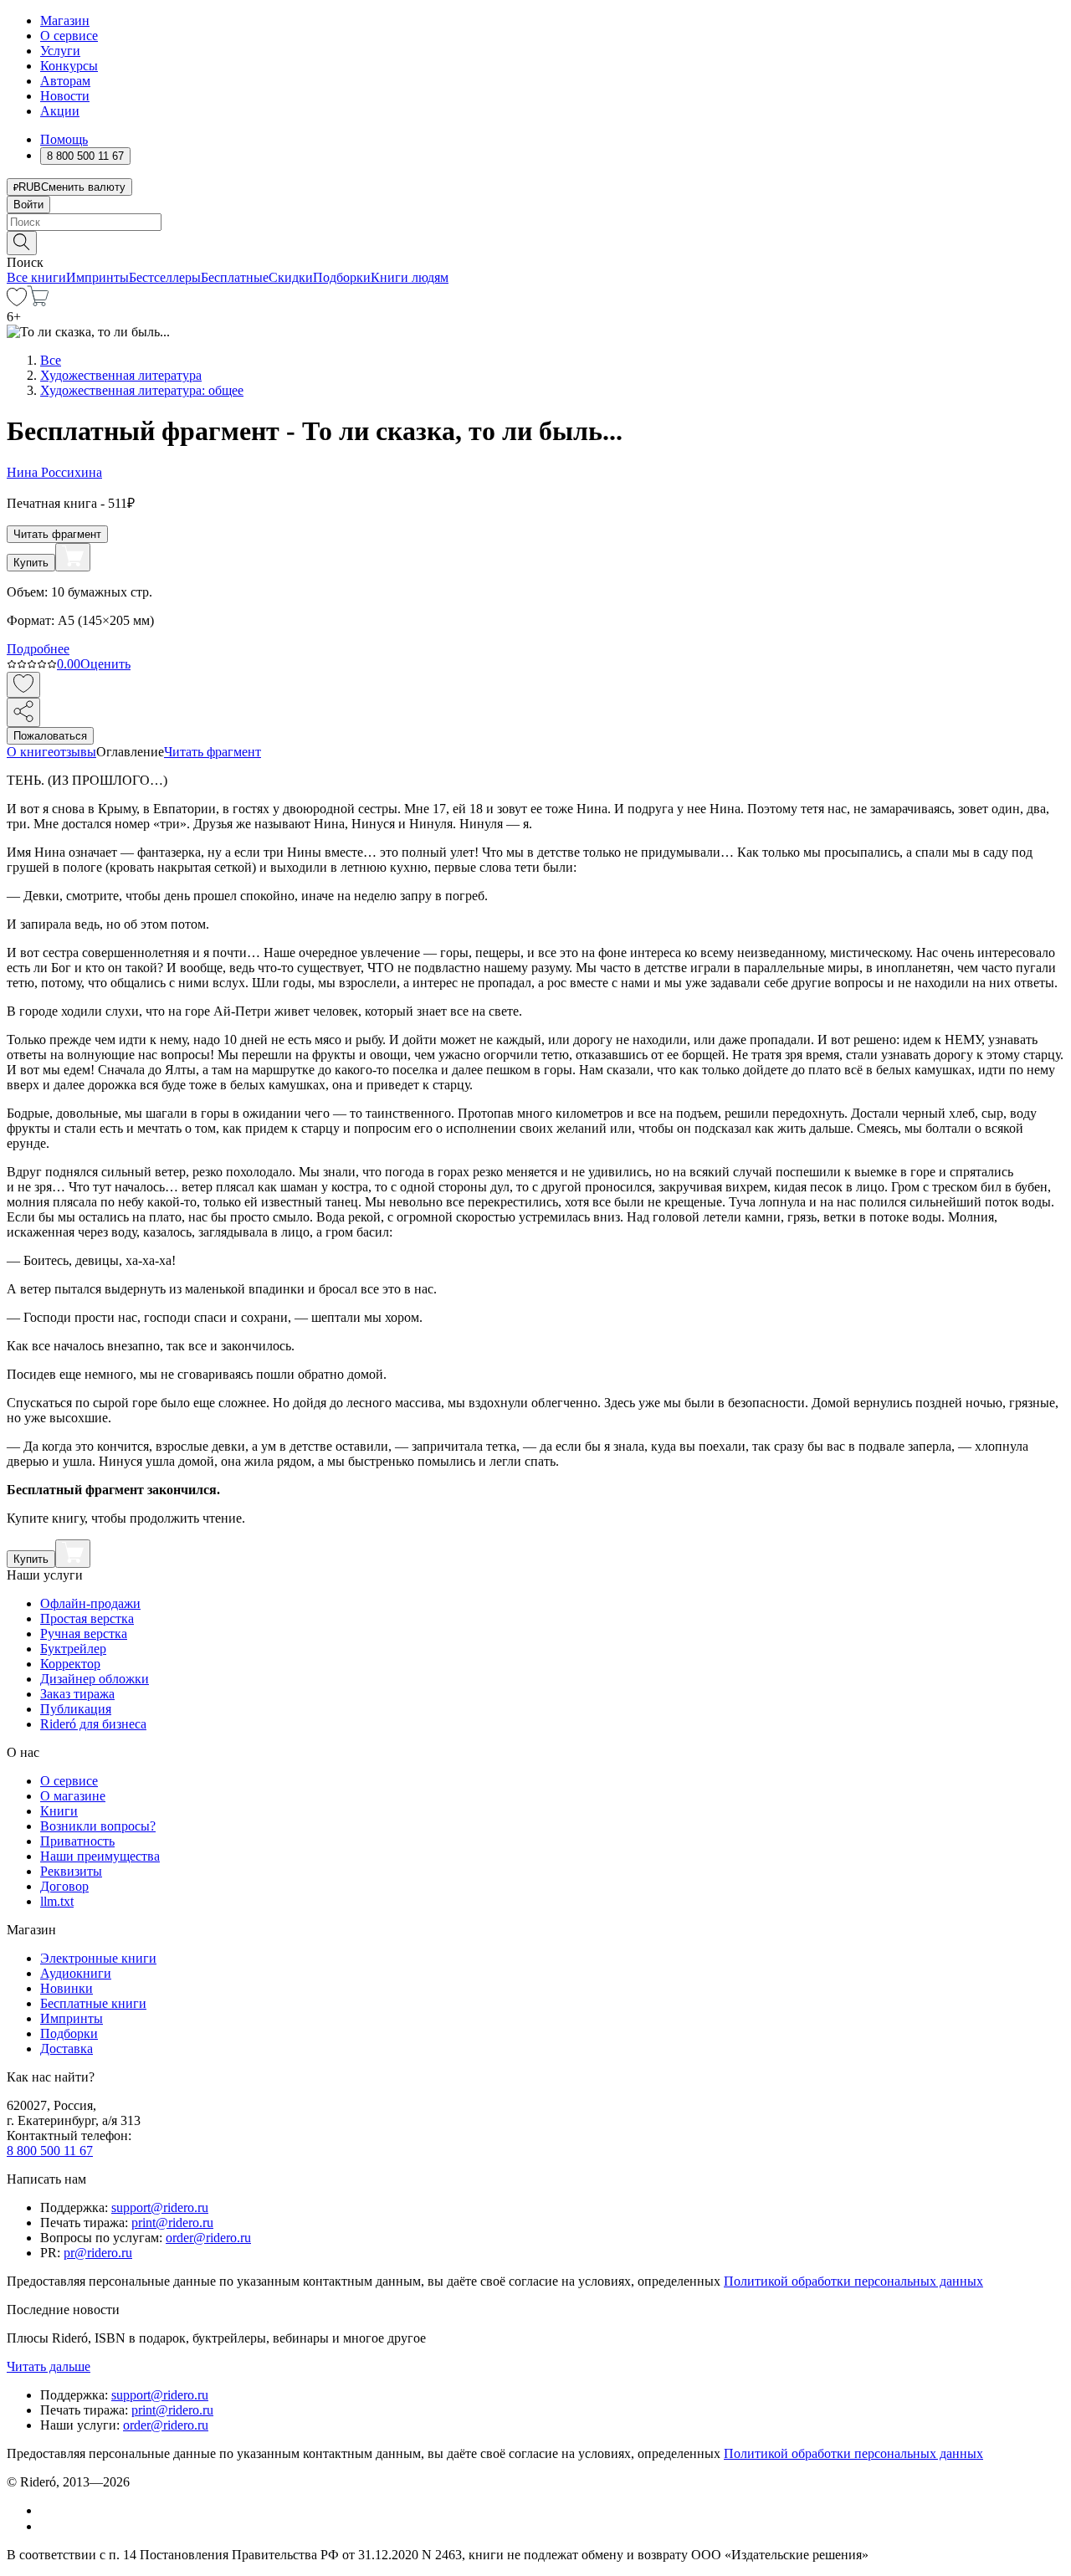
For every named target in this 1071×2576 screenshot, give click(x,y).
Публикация (76, 1709)
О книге (30, 752)
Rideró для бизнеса (93, 1724)
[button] (535, 242)
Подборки (342, 277)
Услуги (60, 51)
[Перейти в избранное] (17, 302)
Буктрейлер (73, 1649)
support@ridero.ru (160, 2207)
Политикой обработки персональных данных (853, 2281)
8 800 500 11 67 (50, 2151)
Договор (64, 1886)
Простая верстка (87, 1618)
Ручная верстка (84, 1634)
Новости (65, 96)
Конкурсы (69, 66)
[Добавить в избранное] (23, 685)
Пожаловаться (50, 736)
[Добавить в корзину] (73, 557)
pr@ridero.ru (98, 2253)
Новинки (67, 1988)
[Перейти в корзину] (38, 302)
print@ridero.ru (172, 2223)
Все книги (36, 277)
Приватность (77, 1841)
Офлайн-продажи (90, 1603)
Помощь (64, 139)
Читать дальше (49, 2366)
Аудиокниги (76, 1973)
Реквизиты (71, 1871)
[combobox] (535, 222)
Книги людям (410, 277)
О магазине (73, 1796)
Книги (59, 1811)
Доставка (67, 2049)
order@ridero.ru (208, 2238)
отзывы (75, 752)
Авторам (65, 81)
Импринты (97, 277)
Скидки (291, 277)
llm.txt (57, 1901)
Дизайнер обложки (95, 1679)
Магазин (65, 20)
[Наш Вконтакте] (49, 2510)
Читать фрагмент (57, 534)
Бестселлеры (165, 277)
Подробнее (38, 649)
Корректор (70, 1664)
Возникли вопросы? (98, 1826)
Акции (60, 111)
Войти (28, 205)
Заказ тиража (77, 1694)
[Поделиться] (23, 712)
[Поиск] (22, 243)
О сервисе (69, 36)
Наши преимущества (100, 1856)
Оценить (105, 664)
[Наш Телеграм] (47, 2526)
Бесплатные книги (93, 2003)
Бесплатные (235, 277)
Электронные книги (98, 1958)
